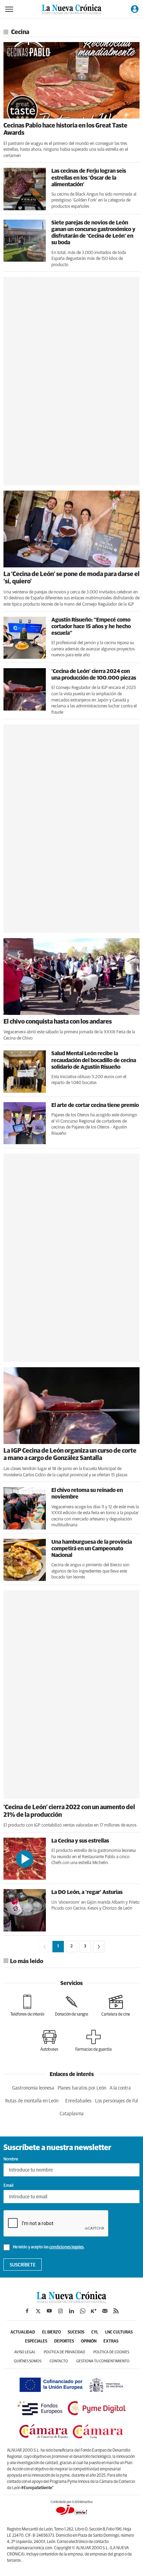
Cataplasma (72, 2114)
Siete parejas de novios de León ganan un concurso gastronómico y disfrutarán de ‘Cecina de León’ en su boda (93, 233)
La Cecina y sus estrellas (80, 1841)
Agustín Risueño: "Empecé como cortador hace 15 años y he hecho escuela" (91, 626)
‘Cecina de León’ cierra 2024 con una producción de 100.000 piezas (94, 675)
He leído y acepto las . (48, 2247)
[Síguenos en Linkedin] (71, 2311)
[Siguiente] (99, 1947)
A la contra (120, 2088)
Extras (111, 2341)
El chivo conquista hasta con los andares (58, 1022)
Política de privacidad (64, 2352)
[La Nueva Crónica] (71, 2301)
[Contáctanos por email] (105, 2311)
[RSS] (116, 2311)
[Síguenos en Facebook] (27, 2311)
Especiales (36, 2341)
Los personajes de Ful (116, 2101)
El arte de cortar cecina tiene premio (95, 1105)
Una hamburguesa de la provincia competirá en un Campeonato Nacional (92, 1549)
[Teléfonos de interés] (27, 2005)
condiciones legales (66, 2247)
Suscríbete (23, 2265)
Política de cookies (111, 2352)
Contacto (59, 2361)
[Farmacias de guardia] (94, 2041)
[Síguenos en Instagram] (60, 2311)
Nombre (11, 2159)
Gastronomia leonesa (33, 2088)
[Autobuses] (49, 2041)
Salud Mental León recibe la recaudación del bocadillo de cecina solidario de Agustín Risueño (94, 1060)
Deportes (64, 2341)
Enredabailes (78, 2101)
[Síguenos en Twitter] (38, 2311)
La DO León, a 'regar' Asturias (87, 1892)
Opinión (89, 2341)
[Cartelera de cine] (116, 2005)
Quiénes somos (28, 2361)
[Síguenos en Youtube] (49, 2311)
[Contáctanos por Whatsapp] (83, 2311)
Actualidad (23, 2332)
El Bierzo (51, 2332)
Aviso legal (25, 2352)
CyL (95, 2332)
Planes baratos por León (82, 2088)
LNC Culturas (119, 2332)
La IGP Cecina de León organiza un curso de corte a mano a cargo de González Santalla (70, 1455)
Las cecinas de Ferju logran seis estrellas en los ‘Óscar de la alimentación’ (89, 178)
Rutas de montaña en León (32, 2101)
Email (9, 2186)
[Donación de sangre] (71, 2005)
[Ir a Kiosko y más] (94, 2311)
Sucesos (76, 2332)
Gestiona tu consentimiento (103, 2361)
